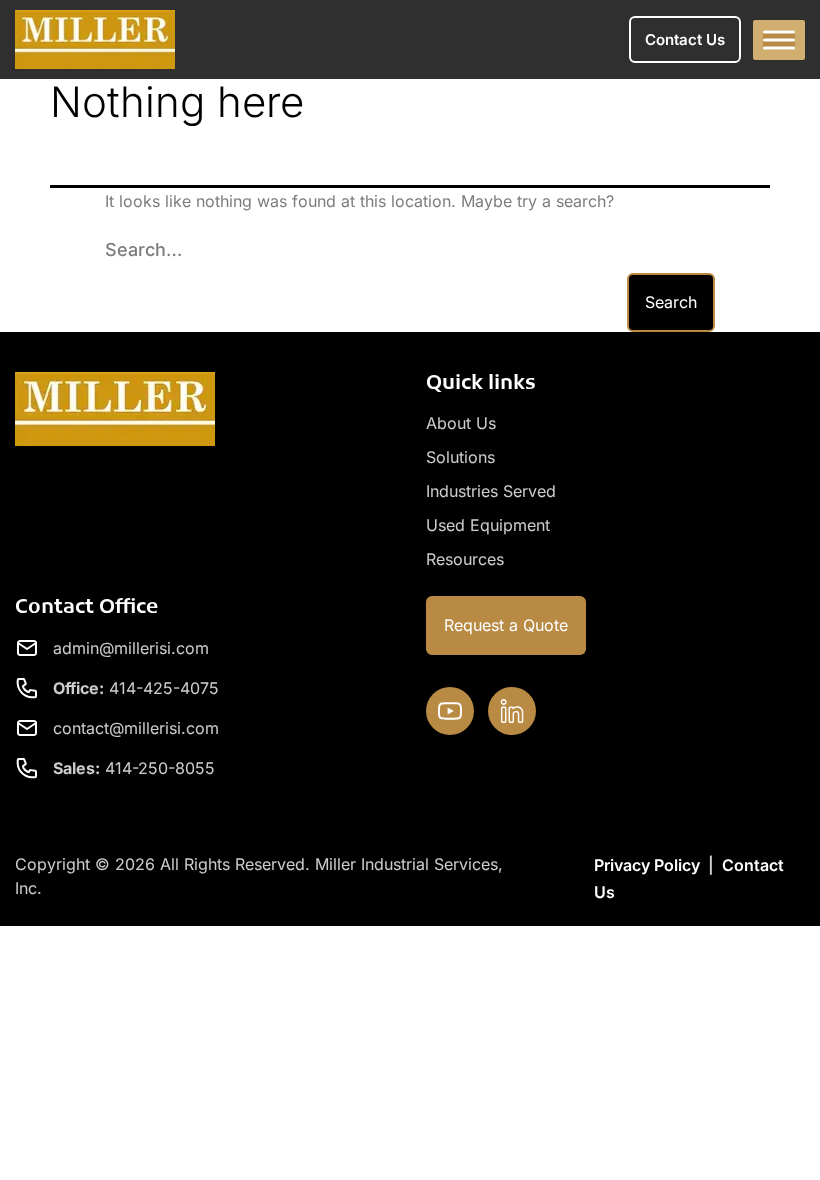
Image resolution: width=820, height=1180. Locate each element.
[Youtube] (450, 711)
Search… (143, 249)
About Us (461, 423)
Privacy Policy (647, 865)
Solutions (460, 457)
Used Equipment (488, 525)
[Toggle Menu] (779, 39)
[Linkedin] (512, 711)
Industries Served (491, 491)
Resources (465, 559)
